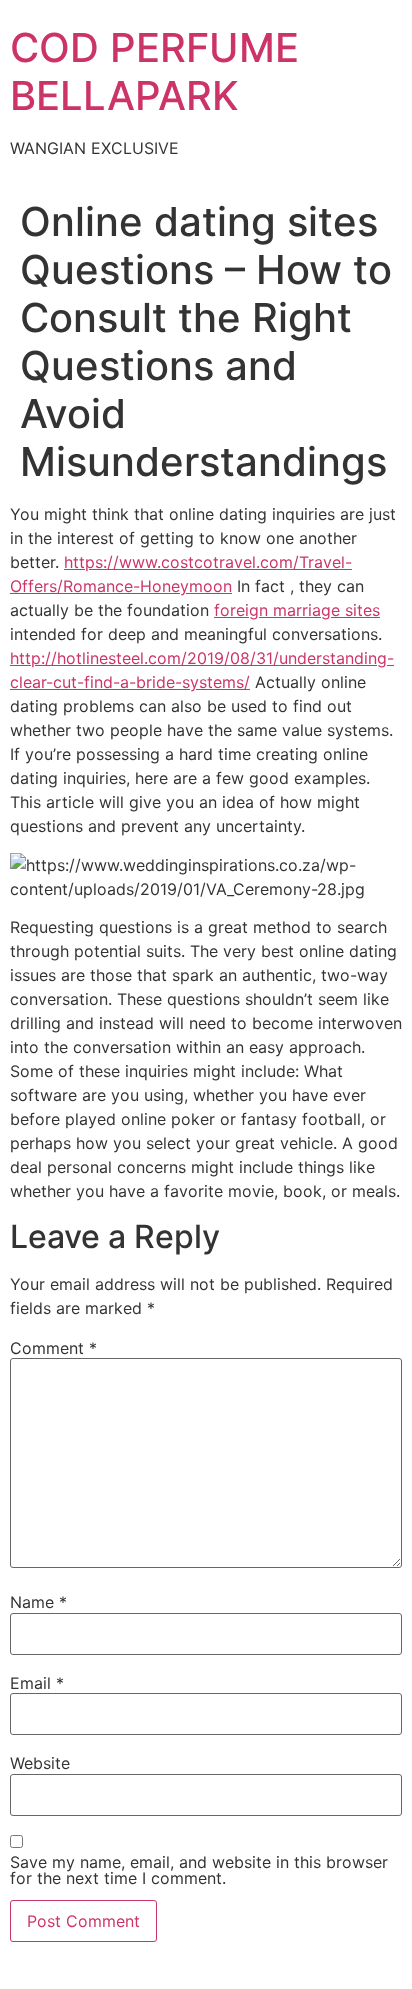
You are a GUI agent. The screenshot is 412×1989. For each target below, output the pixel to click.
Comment (53, 1348)
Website (40, 1763)
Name (38, 1602)
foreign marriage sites (297, 610)
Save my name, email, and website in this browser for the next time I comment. (199, 1870)
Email (37, 1683)
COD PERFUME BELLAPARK (154, 71)
